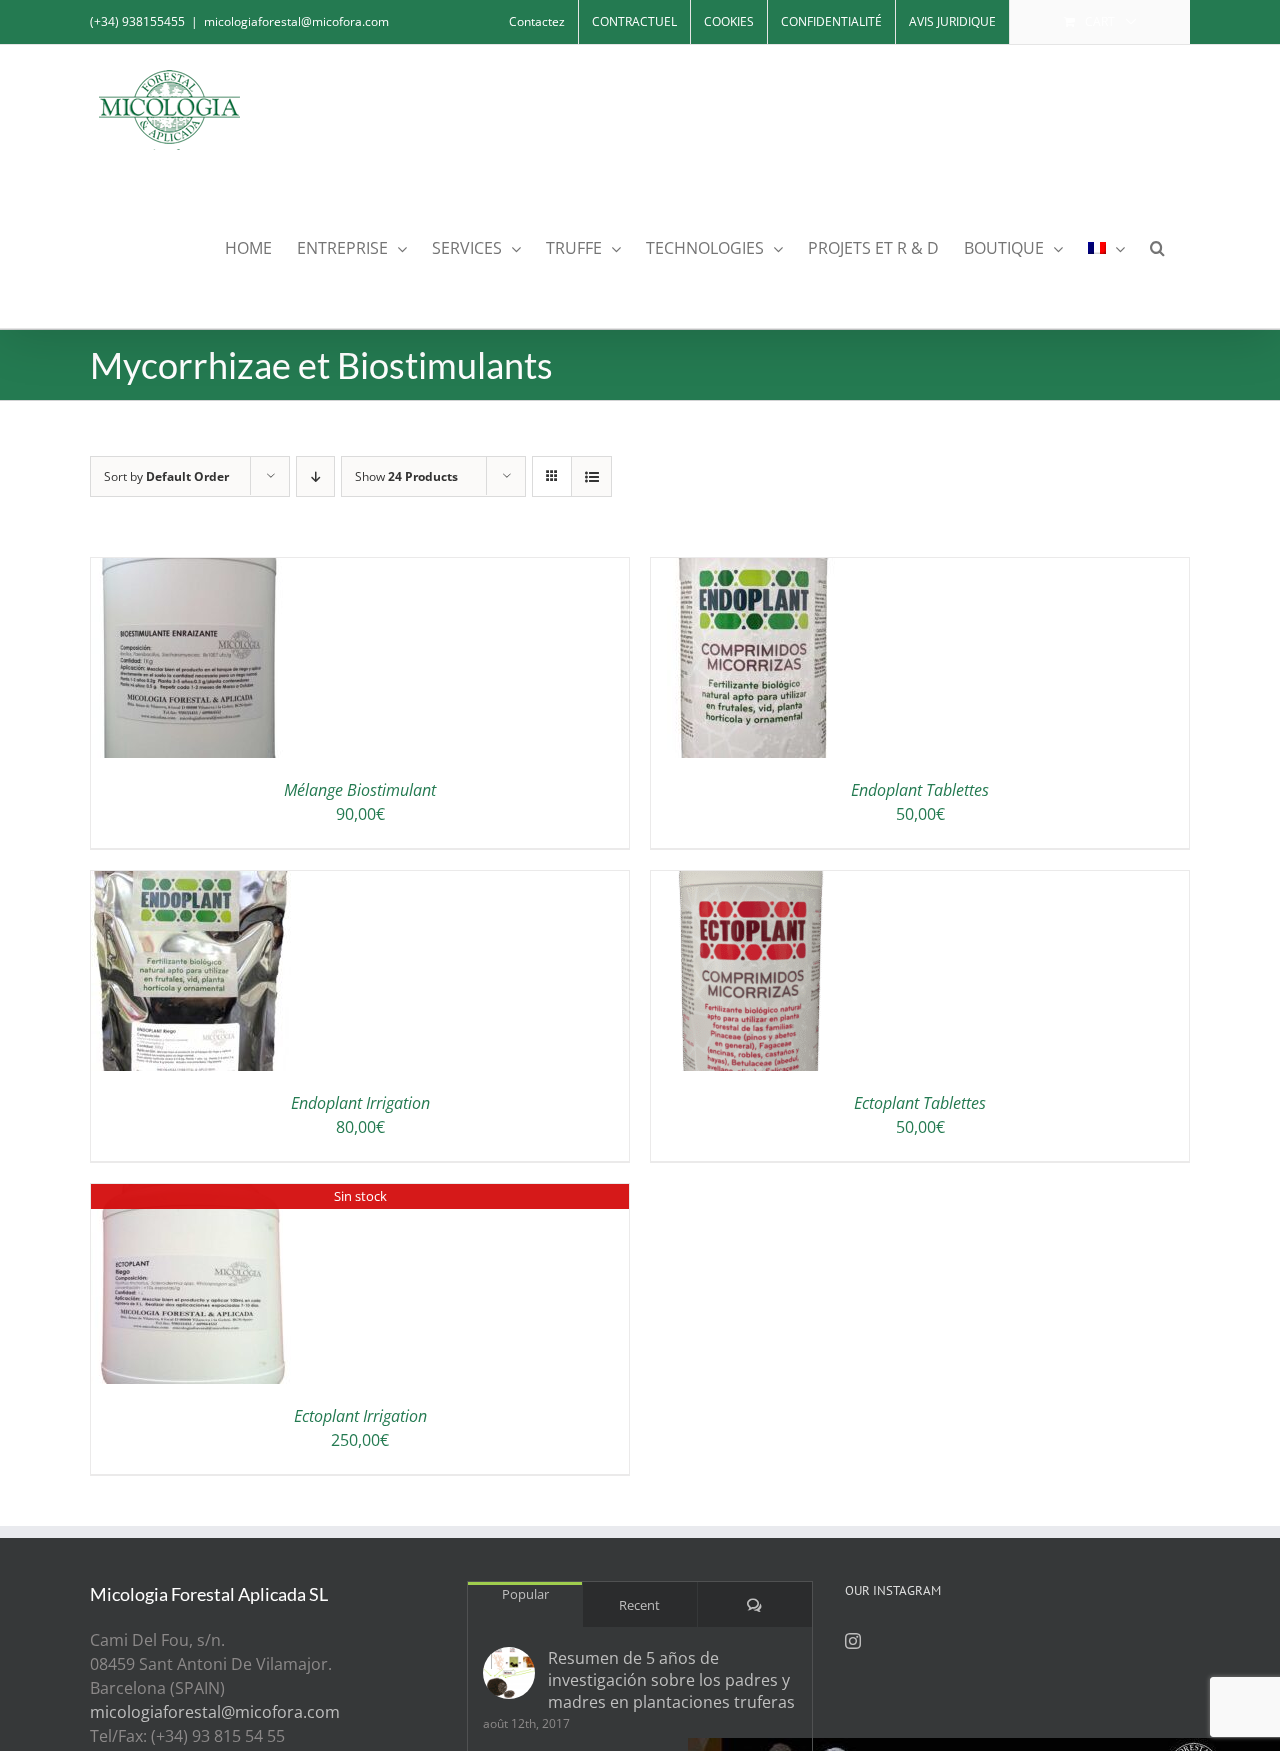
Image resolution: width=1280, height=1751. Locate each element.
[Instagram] (853, 1641)
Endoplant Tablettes (920, 790)
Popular (525, 1594)
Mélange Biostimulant (360, 790)
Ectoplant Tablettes (920, 1103)
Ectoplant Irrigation (360, 1416)
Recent (639, 1605)
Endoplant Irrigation (360, 1103)
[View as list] (591, 476)
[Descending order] (315, 476)
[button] (1157, 246)
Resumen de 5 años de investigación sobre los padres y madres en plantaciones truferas (671, 1680)
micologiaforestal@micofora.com (296, 21)
